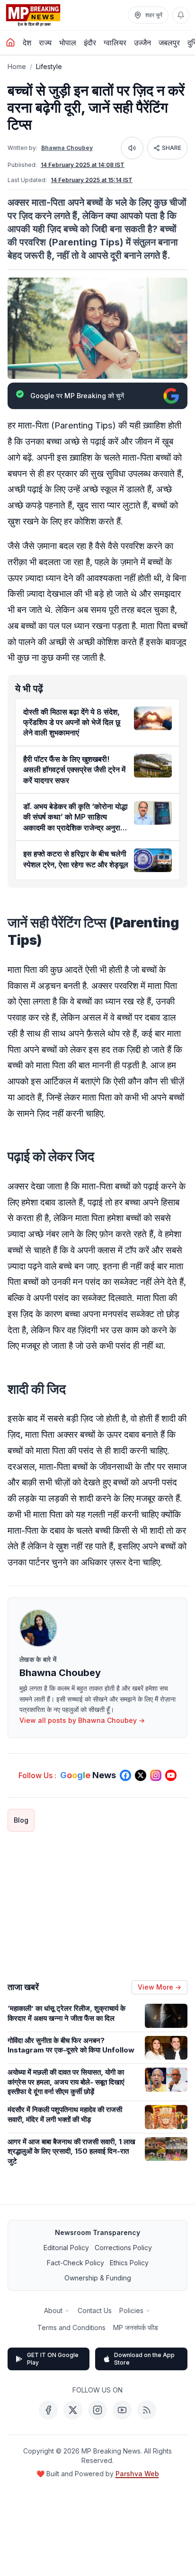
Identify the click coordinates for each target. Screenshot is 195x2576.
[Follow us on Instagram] (156, 1775)
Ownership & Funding (98, 2278)
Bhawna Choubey (67, 148)
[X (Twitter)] (73, 2410)
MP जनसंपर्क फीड (136, 2327)
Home (17, 66)
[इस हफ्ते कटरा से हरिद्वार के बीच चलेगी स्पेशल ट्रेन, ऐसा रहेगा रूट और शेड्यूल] (153, 860)
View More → (160, 1987)
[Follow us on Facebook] (125, 1775)
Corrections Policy (123, 2248)
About (53, 2310)
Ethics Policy (129, 2263)
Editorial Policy (66, 2248)
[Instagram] (97, 2410)
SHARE (172, 148)
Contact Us (95, 2310)
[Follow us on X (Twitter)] (141, 1775)
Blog (21, 1820)
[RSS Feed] (147, 2410)
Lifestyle (49, 66)
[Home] (10, 43)
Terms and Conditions (71, 2327)
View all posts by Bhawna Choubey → (82, 1720)
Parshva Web (137, 2474)
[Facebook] (48, 2410)
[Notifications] (181, 15)
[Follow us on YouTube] (171, 1775)
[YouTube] (122, 2410)
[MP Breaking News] (33, 15)
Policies (131, 2310)
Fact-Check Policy (75, 2263)
